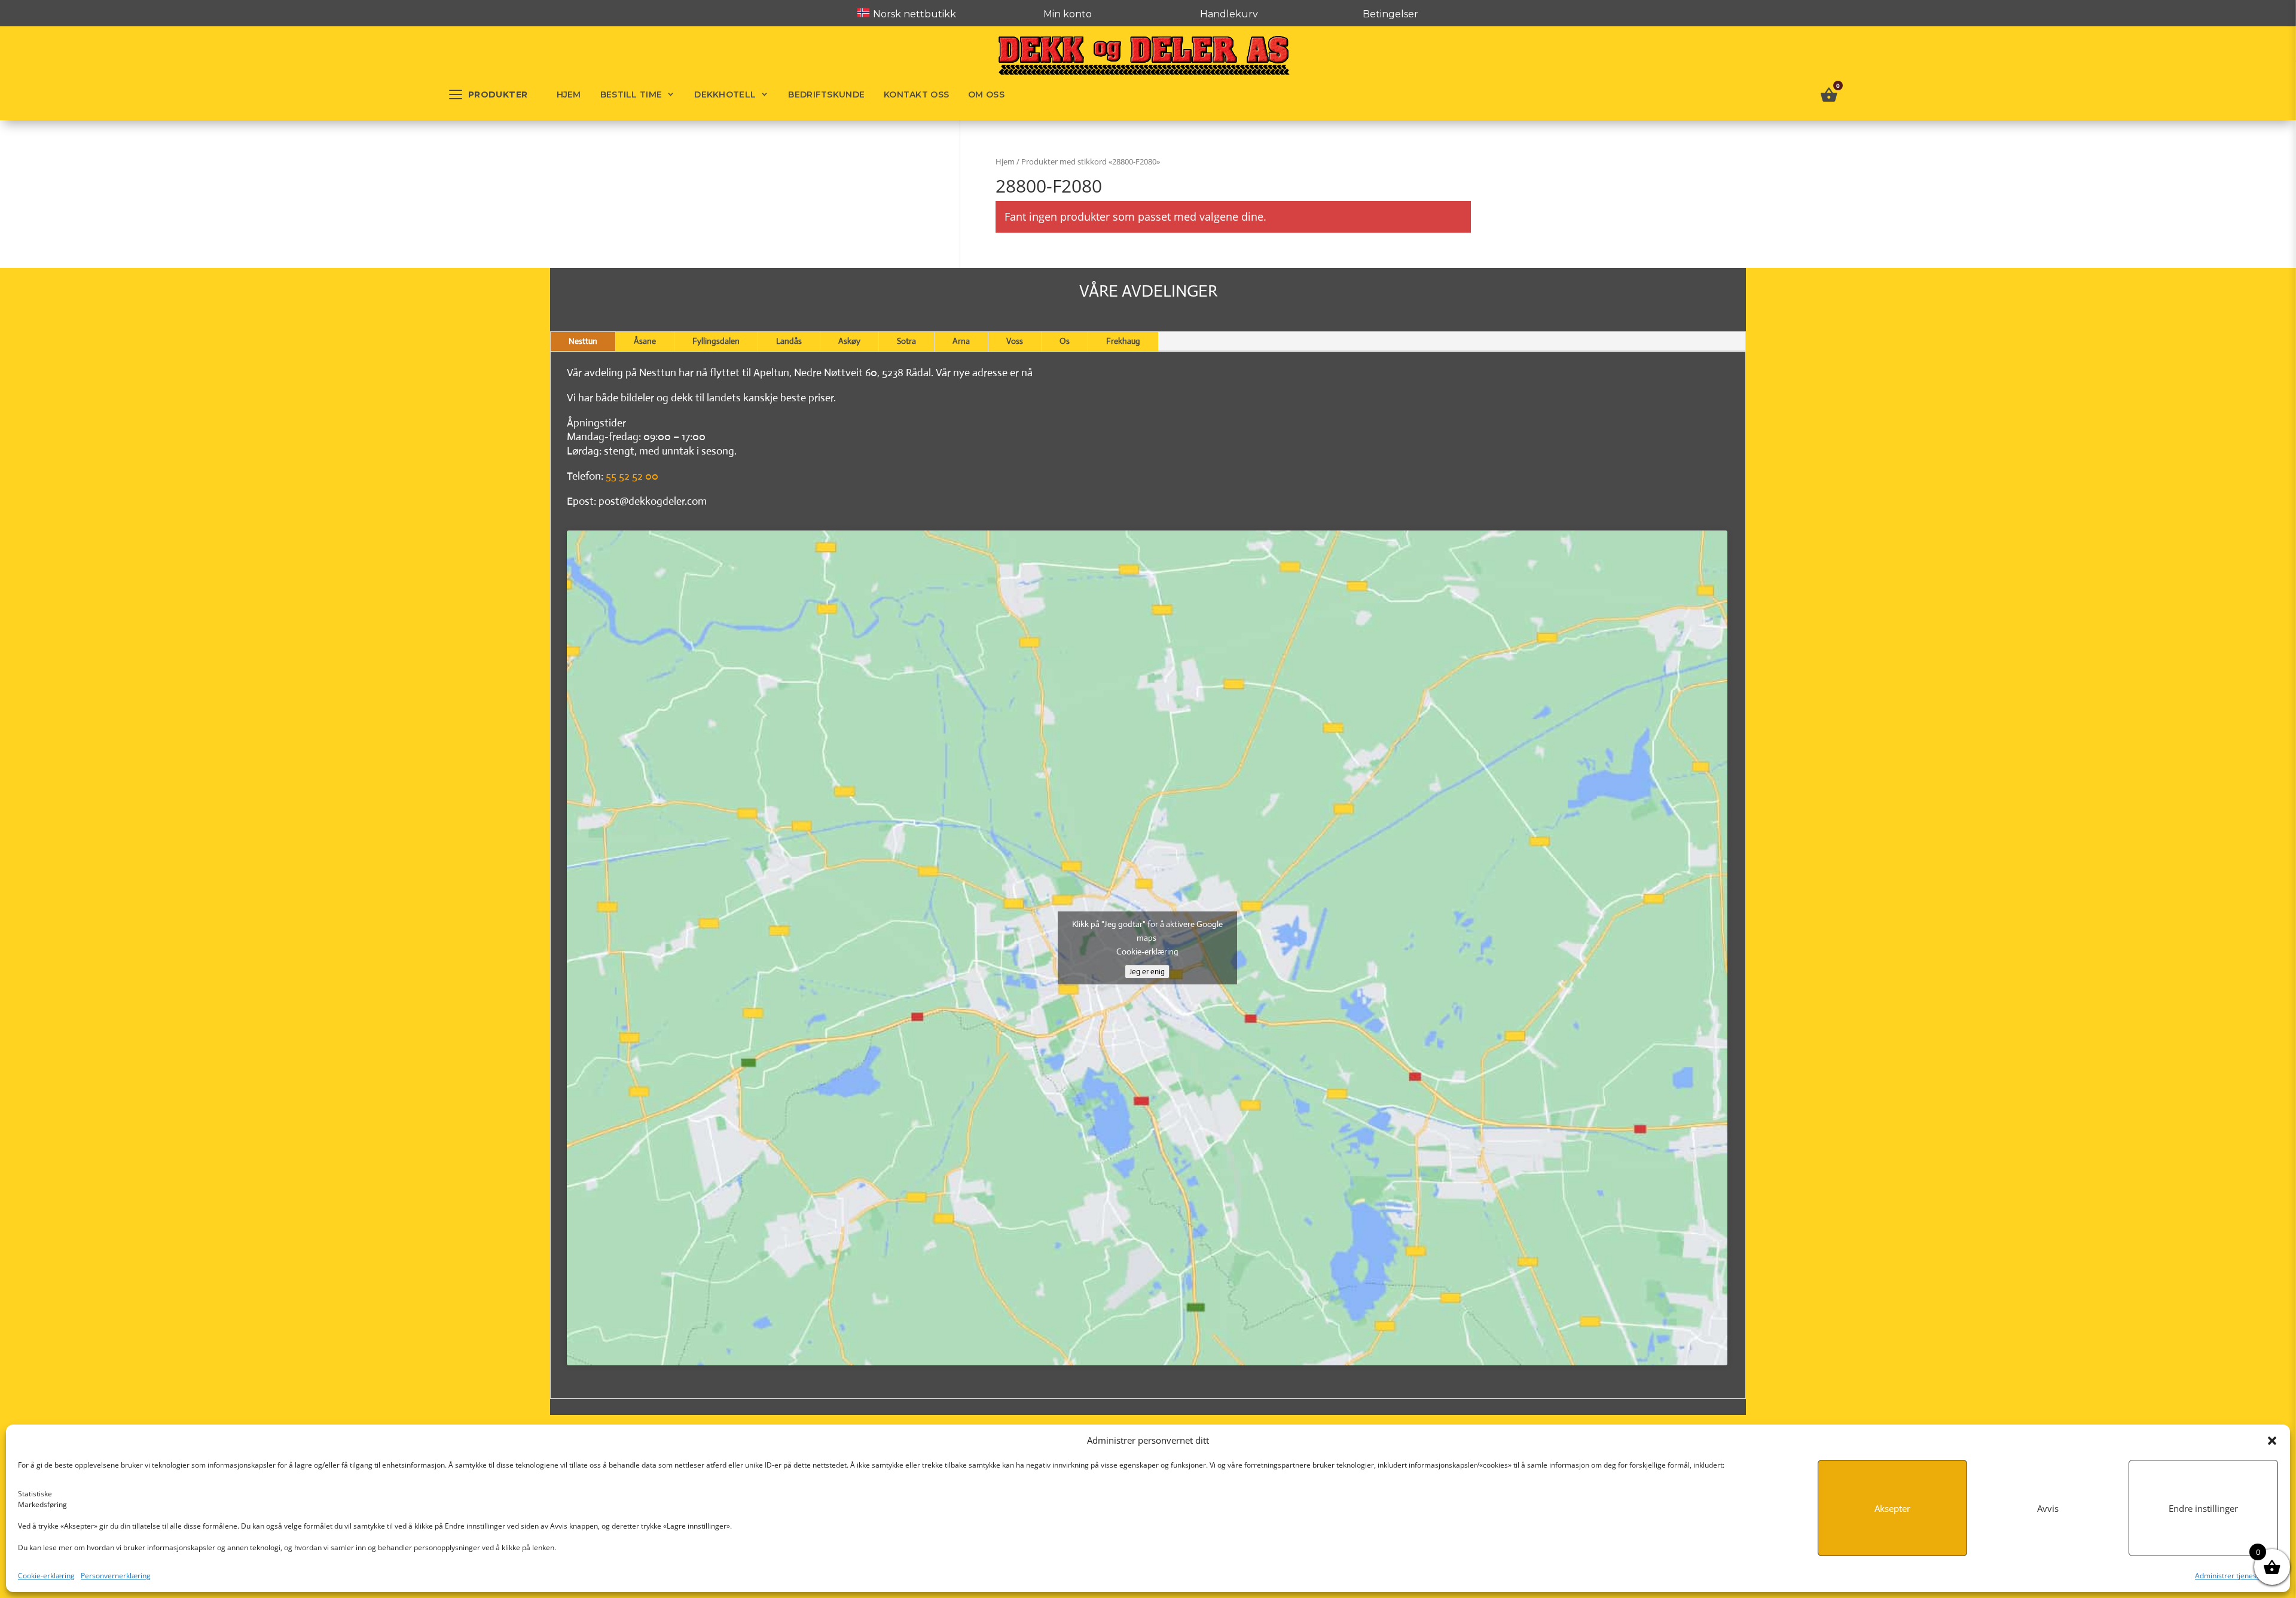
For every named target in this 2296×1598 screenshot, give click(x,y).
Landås (789, 341)
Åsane (645, 341)
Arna (961, 341)
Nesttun (583, 341)
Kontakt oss (916, 94)
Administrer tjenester (2231, 1576)
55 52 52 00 (632, 476)
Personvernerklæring (116, 1576)
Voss (1015, 341)
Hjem (569, 94)
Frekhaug (1123, 341)
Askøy (849, 341)
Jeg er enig (1147, 972)
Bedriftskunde (826, 94)
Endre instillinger (2203, 1508)
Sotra (906, 341)
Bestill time (631, 94)
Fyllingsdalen (716, 341)
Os (1065, 341)
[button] (2272, 1441)
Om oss (986, 94)
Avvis (2048, 1508)
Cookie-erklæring (46, 1576)
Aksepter (1892, 1508)
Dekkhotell (725, 94)
